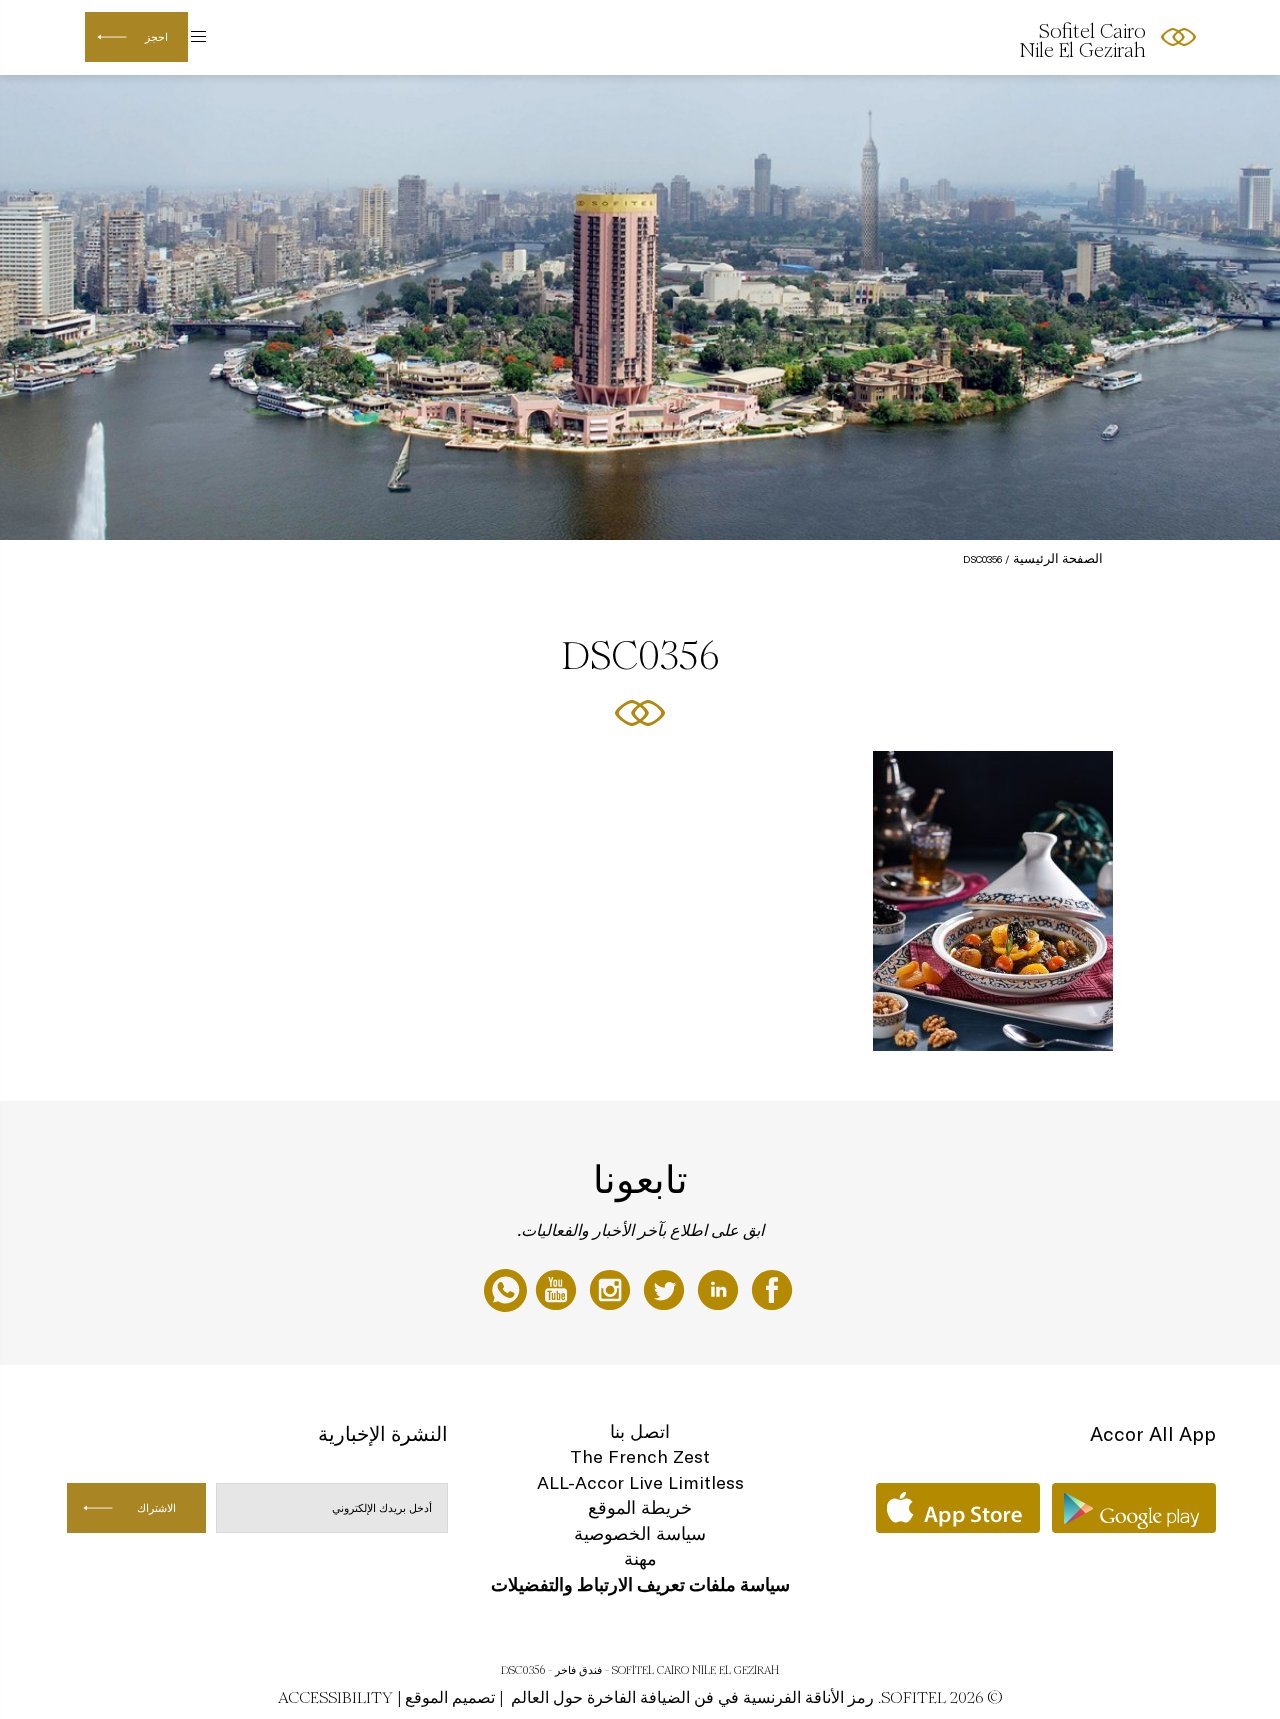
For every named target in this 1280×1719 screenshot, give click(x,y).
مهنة (640, 1558)
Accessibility (335, 1697)
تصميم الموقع (450, 1697)
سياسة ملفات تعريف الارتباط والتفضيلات (640, 1584)
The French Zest (640, 1456)
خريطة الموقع (640, 1507)
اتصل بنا (640, 1431)
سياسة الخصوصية (640, 1533)
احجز (156, 37)
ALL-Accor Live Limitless (640, 1482)
